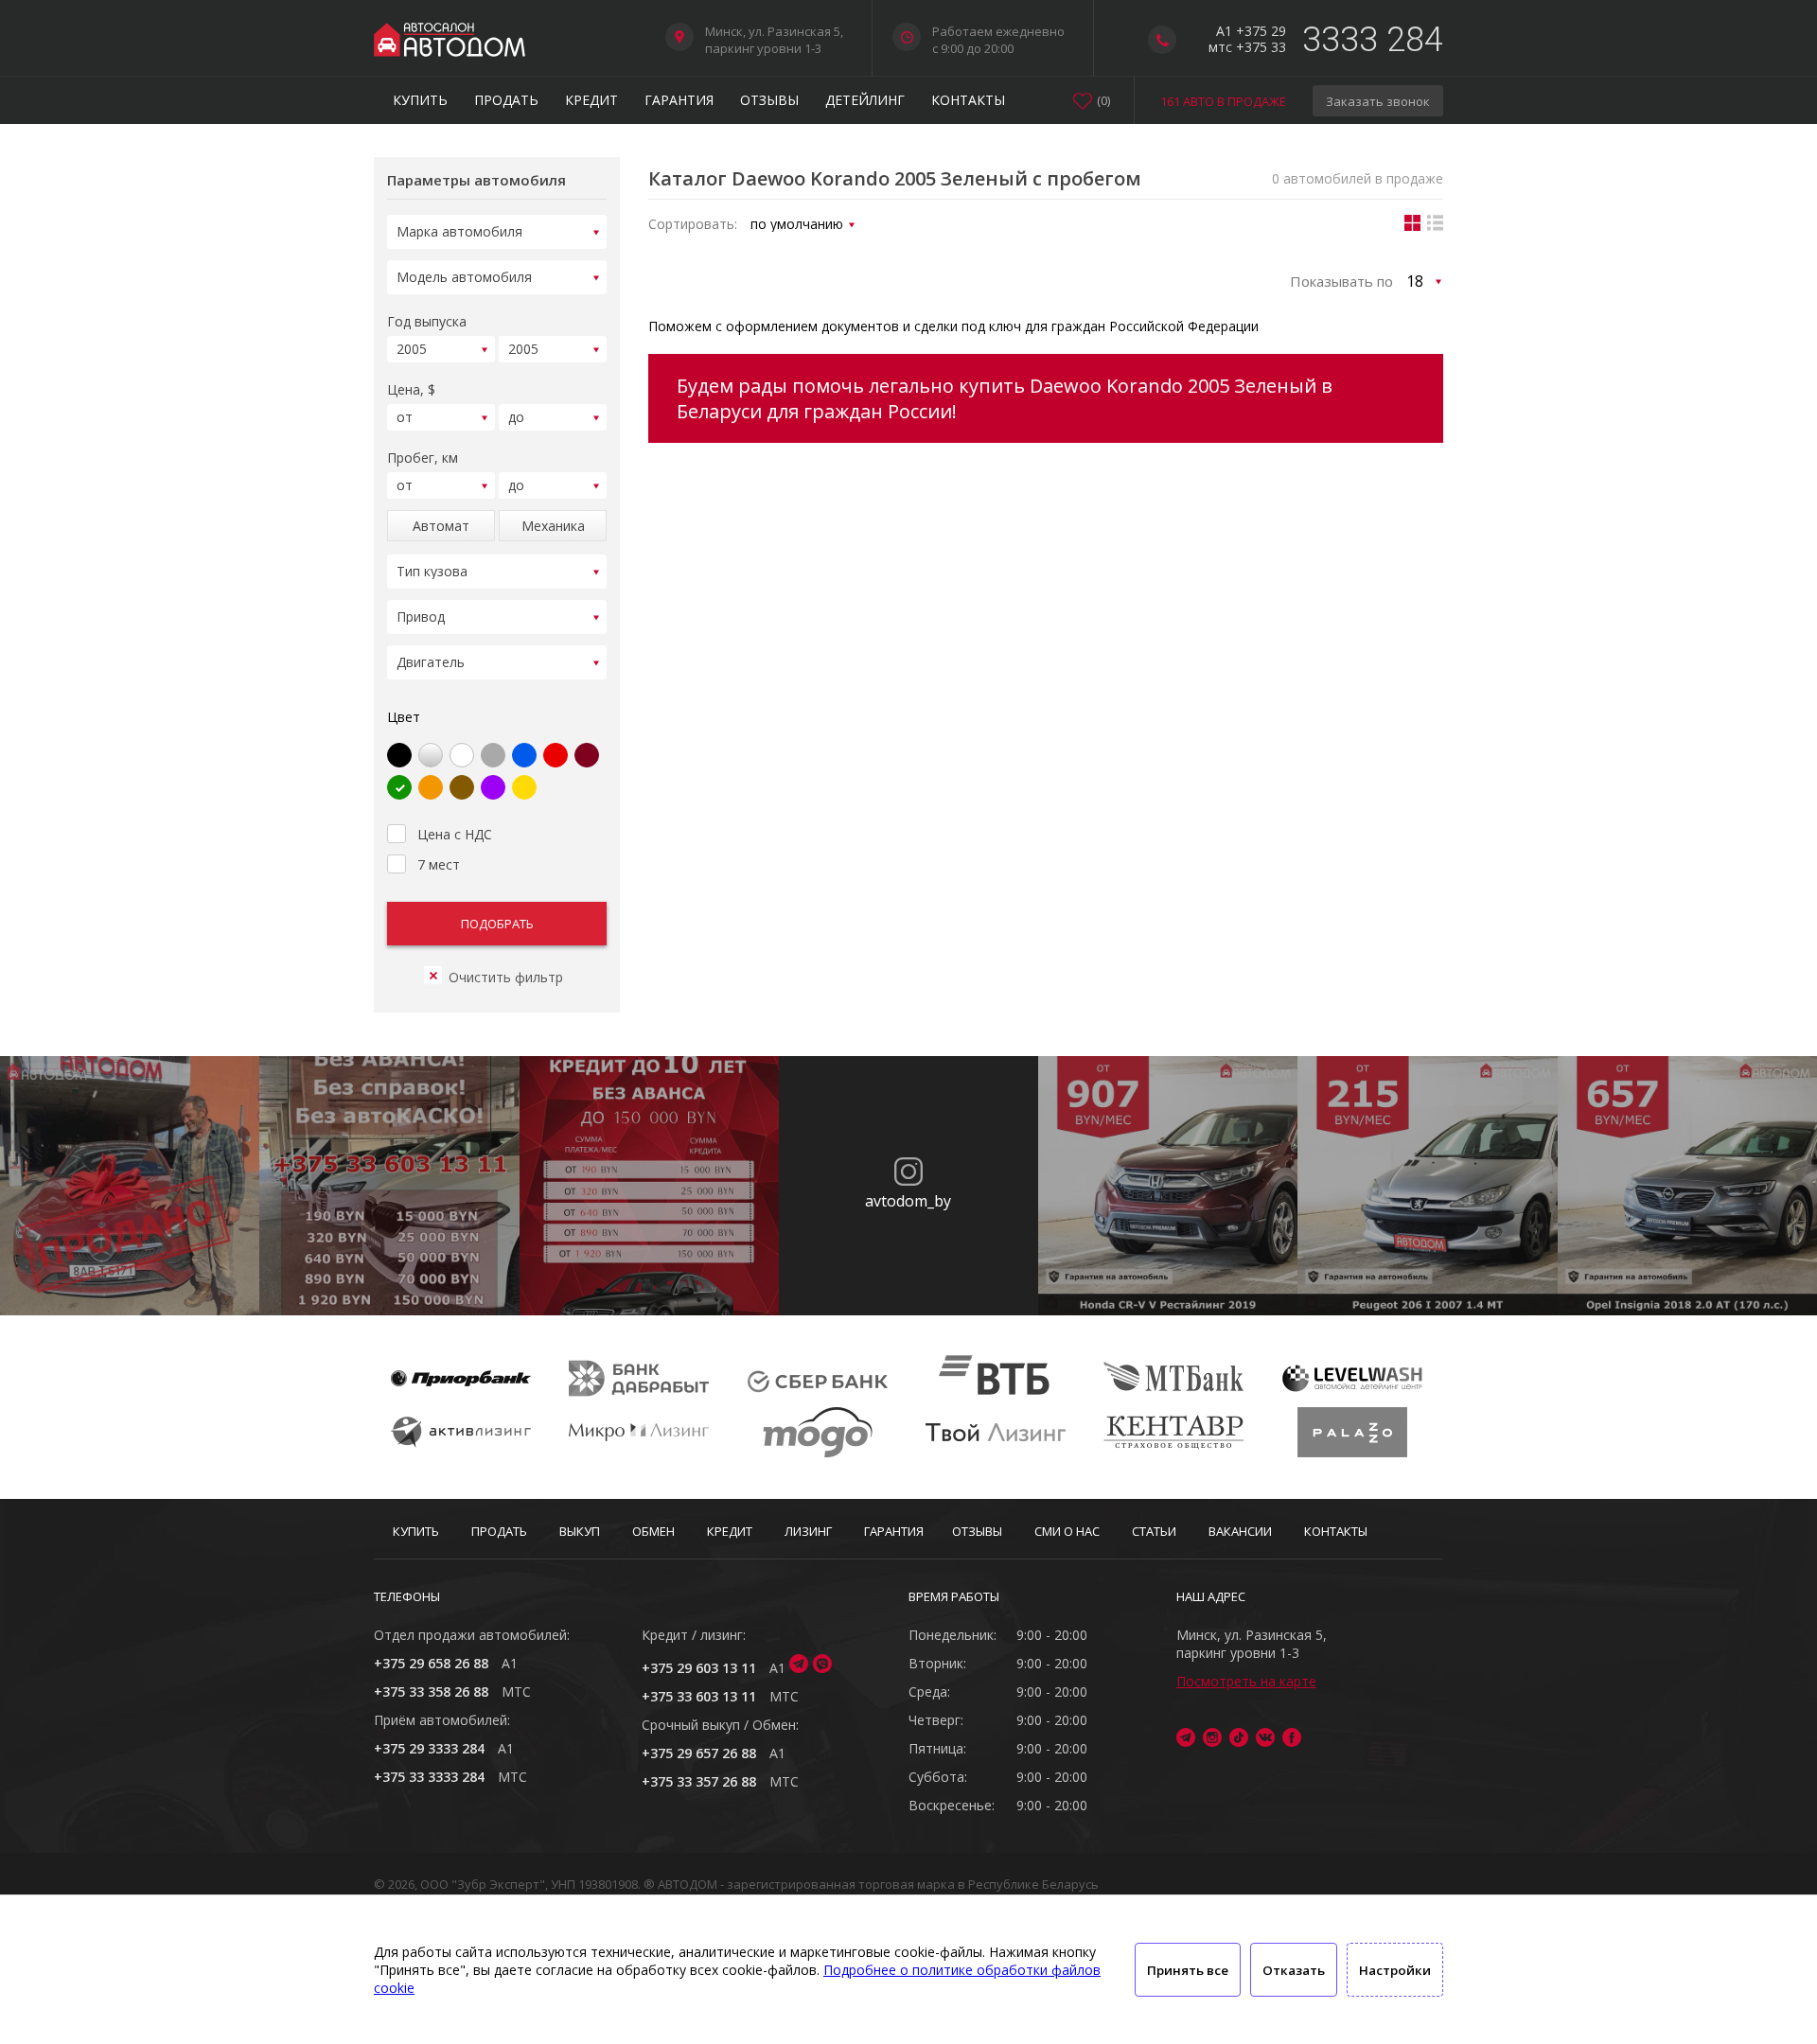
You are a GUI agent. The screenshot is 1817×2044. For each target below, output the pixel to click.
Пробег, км (423, 458)
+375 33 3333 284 (429, 1777)
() (1103, 100)
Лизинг (808, 1531)
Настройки (1395, 1970)
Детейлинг (865, 100)
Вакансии (1240, 1531)
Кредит (591, 100)
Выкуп (580, 1531)
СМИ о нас (1067, 1531)
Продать (506, 100)
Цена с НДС (455, 834)
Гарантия (679, 100)
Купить (420, 100)
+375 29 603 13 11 (699, 1668)
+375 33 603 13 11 (699, 1696)
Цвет (404, 717)
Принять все (1188, 1970)
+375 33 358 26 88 (431, 1692)
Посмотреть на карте (1246, 1681)
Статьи (1154, 1531)
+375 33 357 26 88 (699, 1781)
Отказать (1294, 1970)
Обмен (653, 1531)
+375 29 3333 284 (429, 1748)
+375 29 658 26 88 (431, 1663)
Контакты (968, 100)
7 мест (439, 864)
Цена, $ (411, 389)
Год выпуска (427, 321)
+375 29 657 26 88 (699, 1753)
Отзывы (769, 100)
